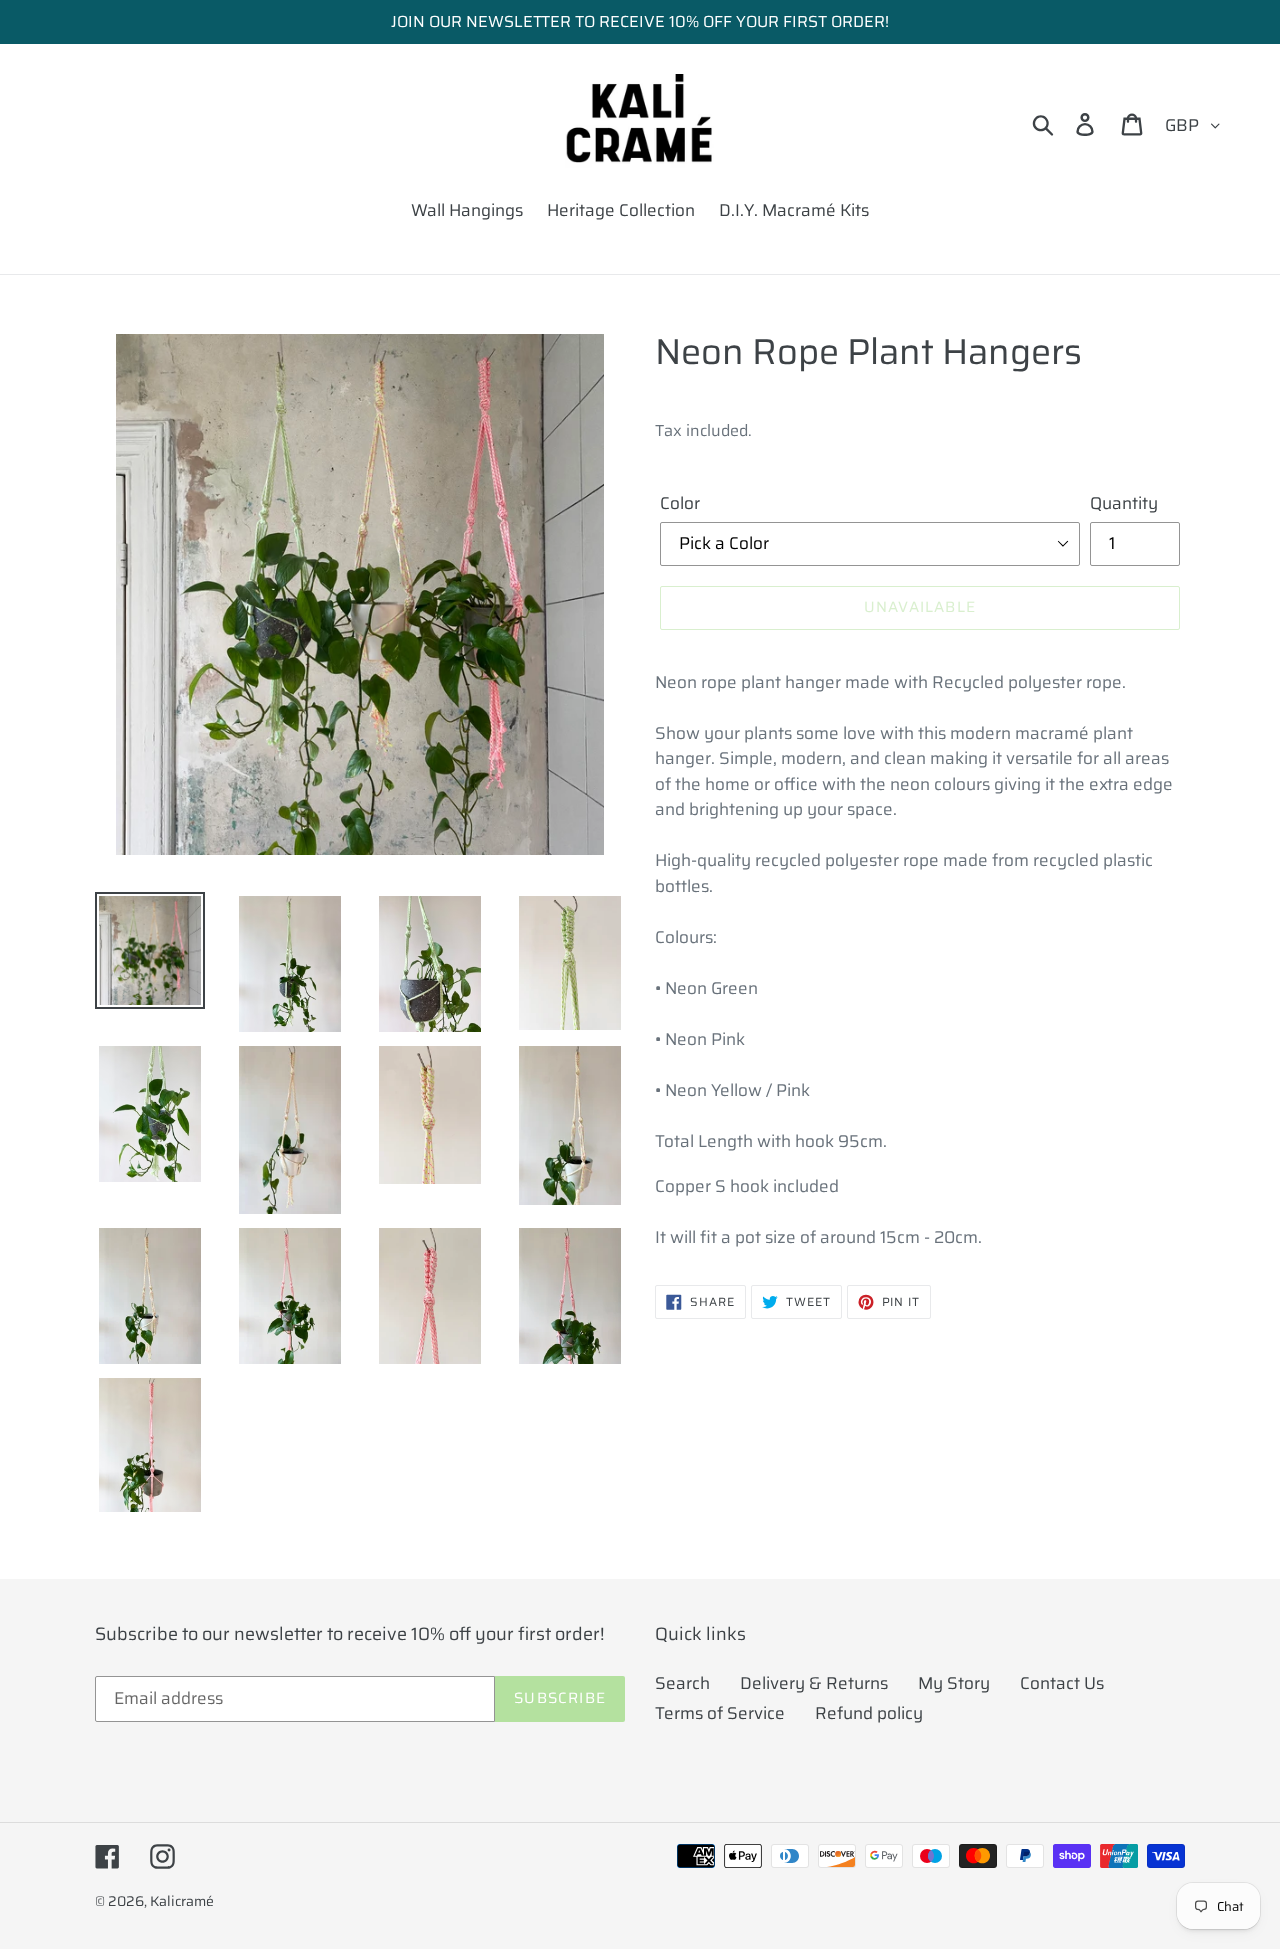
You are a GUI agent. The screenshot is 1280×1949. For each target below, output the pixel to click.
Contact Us (1062, 1683)
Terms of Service (720, 1713)
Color (680, 503)
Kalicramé (182, 1901)
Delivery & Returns (814, 1683)
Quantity (1124, 503)
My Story (954, 1683)
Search (682, 1683)
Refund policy (869, 1713)
